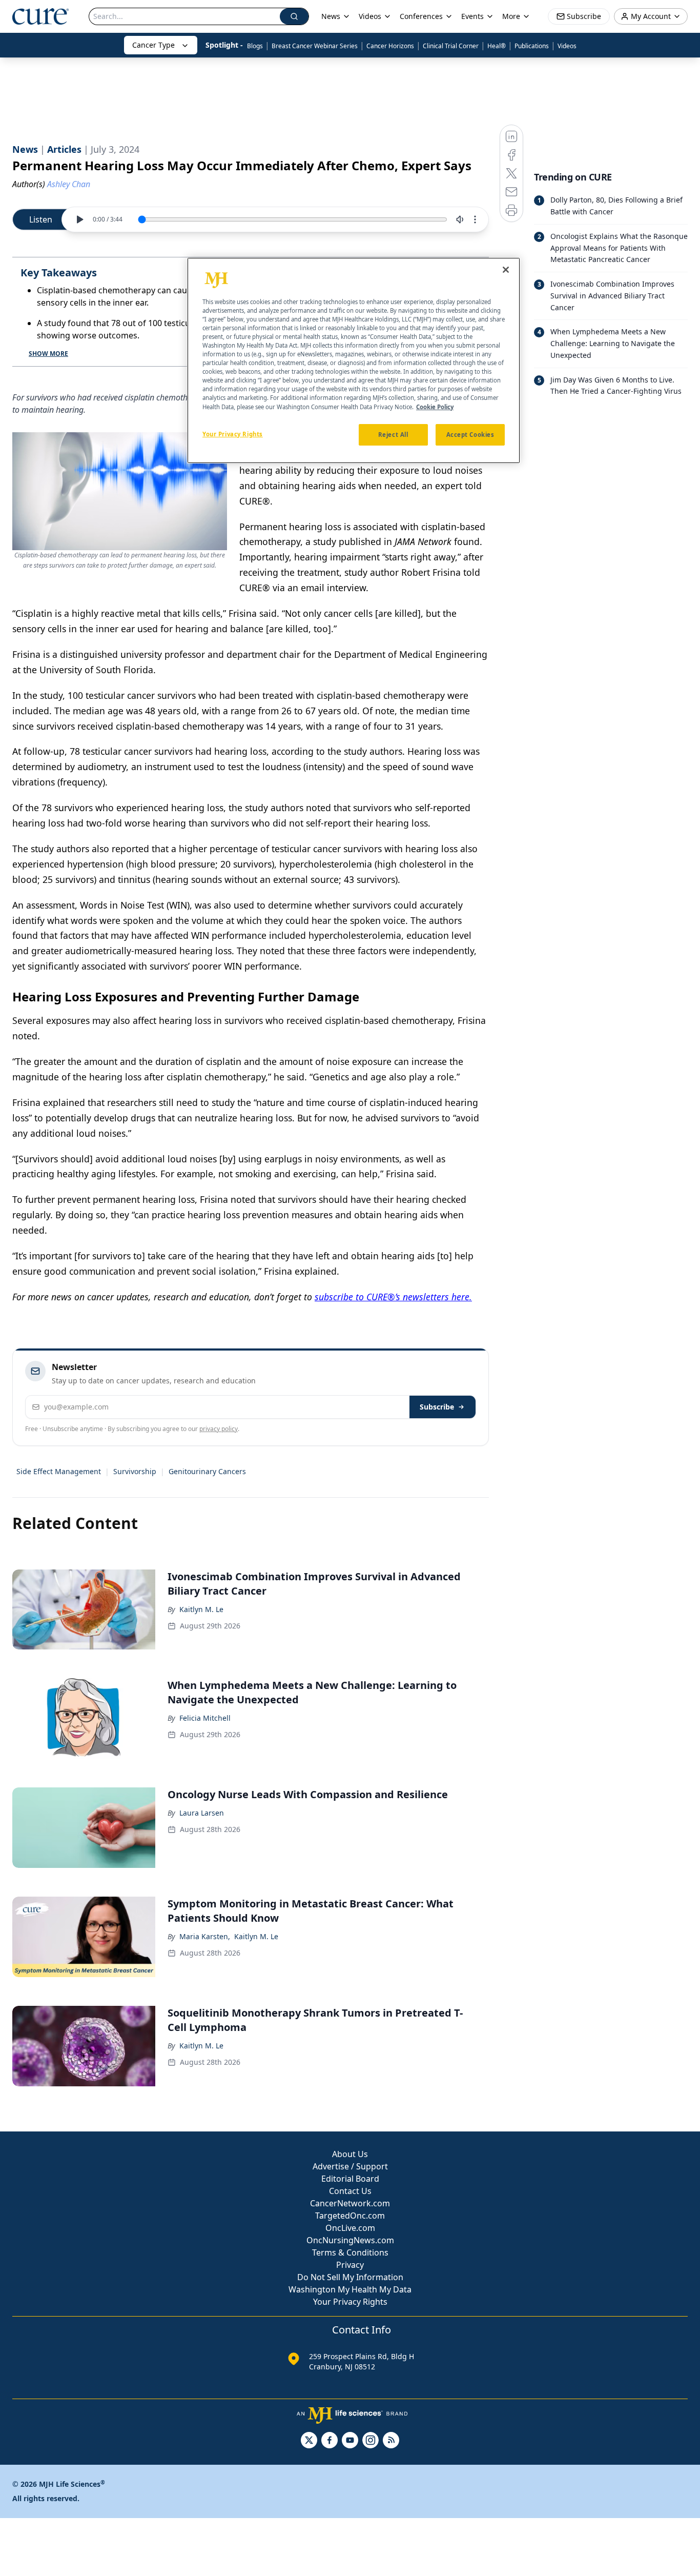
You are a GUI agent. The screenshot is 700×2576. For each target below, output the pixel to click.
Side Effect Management (59, 1471)
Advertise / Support (350, 2166)
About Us (350, 2154)
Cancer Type (153, 45)
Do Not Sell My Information (350, 2277)
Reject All (393, 435)
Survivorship (135, 1471)
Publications (532, 46)
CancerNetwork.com (350, 2203)
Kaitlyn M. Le (201, 1609)
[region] (354, 360)
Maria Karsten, (205, 1936)
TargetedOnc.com (350, 2216)
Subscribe (437, 1407)
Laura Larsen (202, 1813)
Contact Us (350, 2191)
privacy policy (219, 1429)
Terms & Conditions (350, 2252)
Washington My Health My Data (350, 2289)
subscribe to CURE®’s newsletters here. (393, 1297)
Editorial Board (350, 2179)
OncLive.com (350, 2228)
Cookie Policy (435, 407)
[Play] (79, 219)
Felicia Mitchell (205, 1718)
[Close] (506, 270)
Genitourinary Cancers (207, 1471)
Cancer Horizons (390, 46)
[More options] (475, 219)
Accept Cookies (470, 435)
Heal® (497, 46)
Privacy (350, 2265)
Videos (567, 46)
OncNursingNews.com (350, 2240)
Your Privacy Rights (350, 2302)
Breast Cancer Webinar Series (315, 46)
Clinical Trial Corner (451, 46)
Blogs (255, 46)
